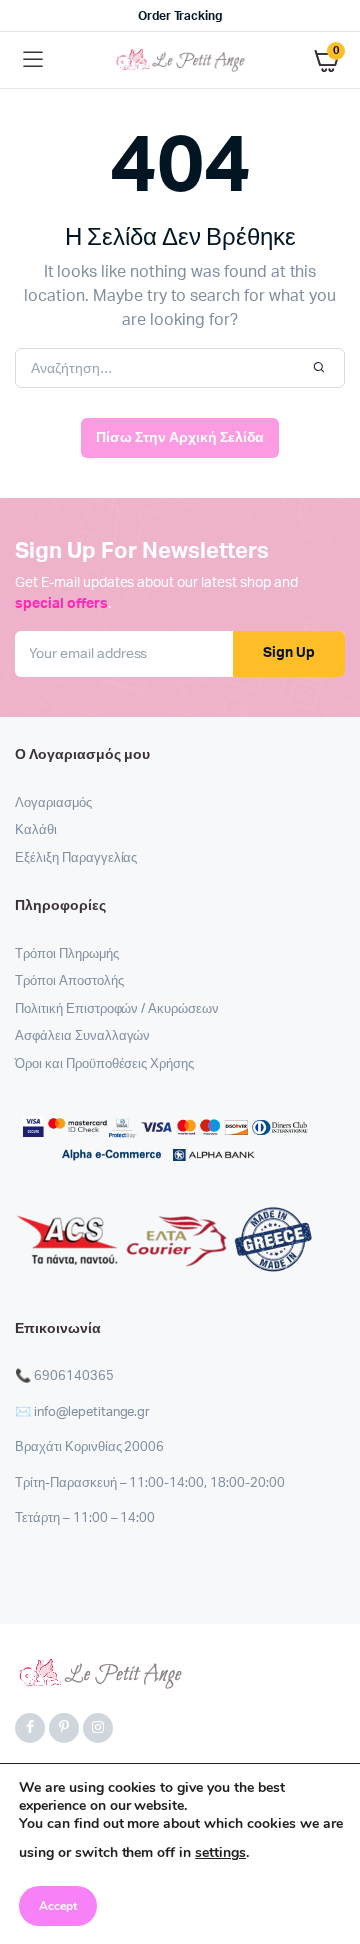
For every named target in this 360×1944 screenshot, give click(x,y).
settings (220, 1852)
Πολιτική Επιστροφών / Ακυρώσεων (117, 1009)
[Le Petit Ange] (180, 60)
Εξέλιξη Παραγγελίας (76, 858)
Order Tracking (180, 16)
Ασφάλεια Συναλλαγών (82, 1036)
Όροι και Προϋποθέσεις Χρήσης (104, 1064)
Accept (58, 1906)
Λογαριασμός (53, 803)
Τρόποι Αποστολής (69, 981)
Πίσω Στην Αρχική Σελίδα (179, 438)
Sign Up (289, 653)
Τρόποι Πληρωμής (67, 954)
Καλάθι (36, 830)
